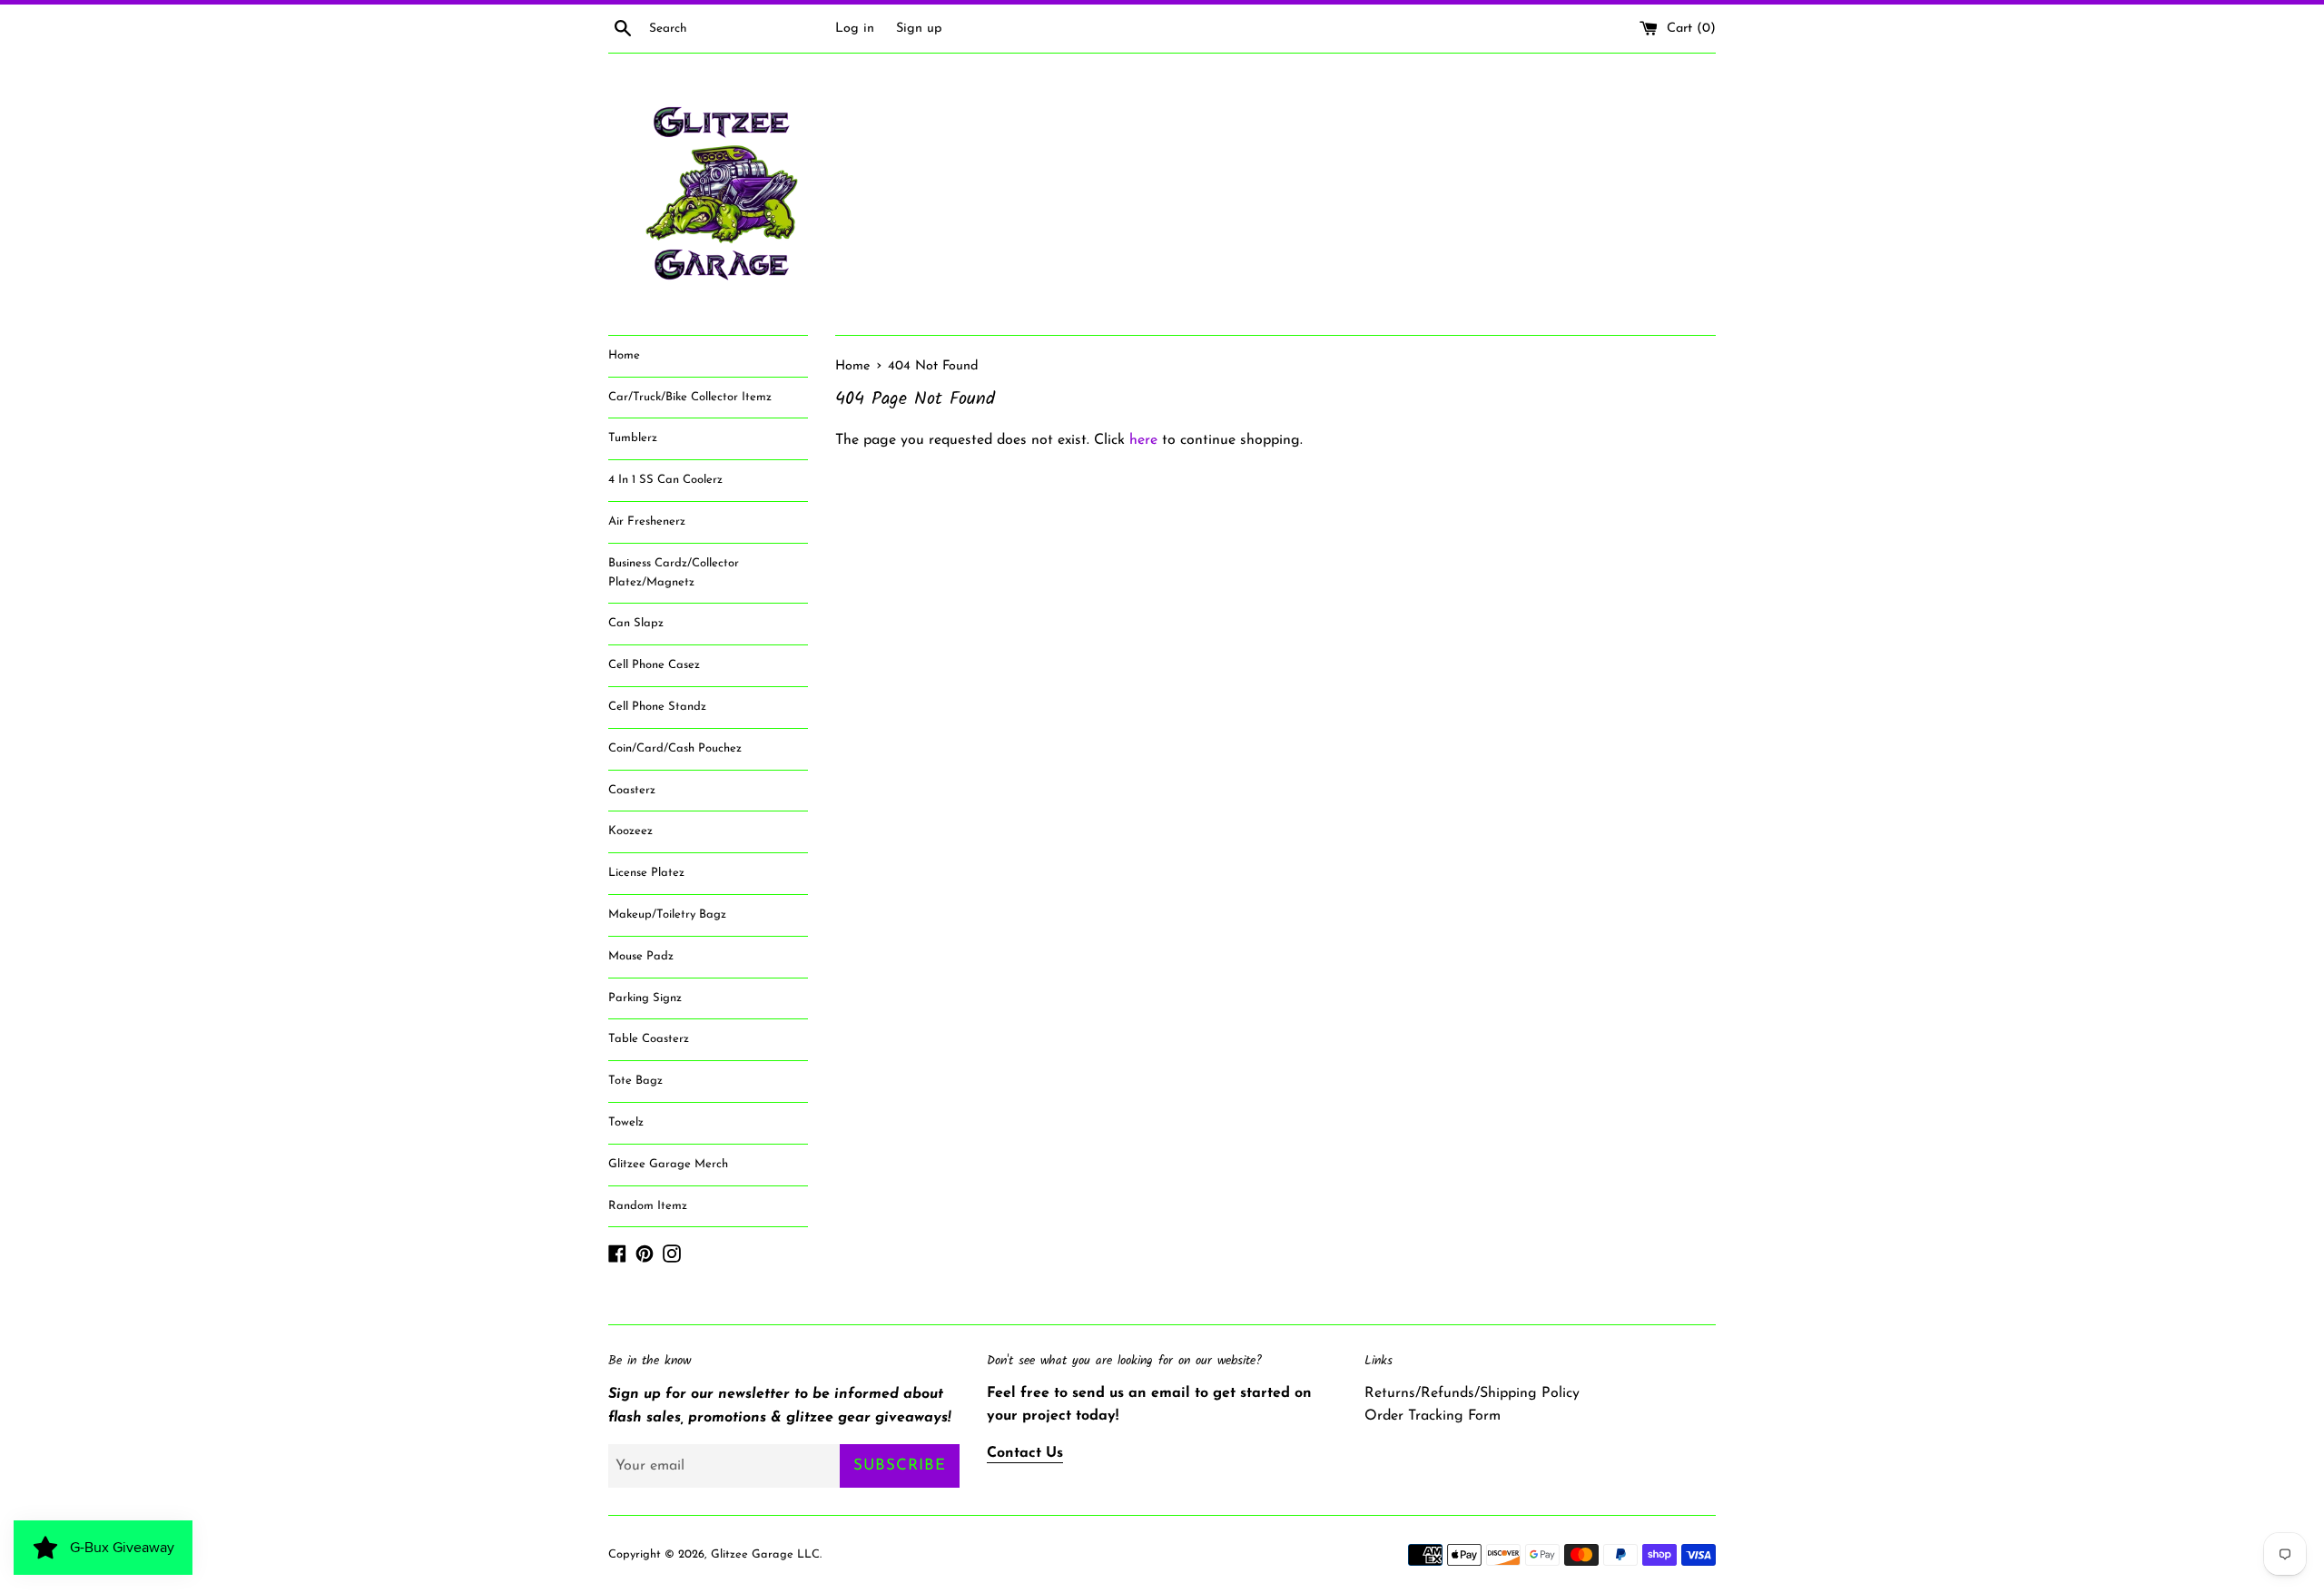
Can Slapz (636, 623)
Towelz (626, 1122)
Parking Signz (645, 998)
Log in (855, 29)
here (1143, 440)
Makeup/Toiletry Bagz (667, 914)
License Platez (646, 873)
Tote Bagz (635, 1081)
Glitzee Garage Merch (668, 1164)
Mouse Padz (641, 956)
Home (624, 355)
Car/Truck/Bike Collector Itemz (690, 397)
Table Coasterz (649, 1039)
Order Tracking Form (1433, 1416)
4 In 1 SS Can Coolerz (665, 480)
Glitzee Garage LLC (765, 1554)
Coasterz (632, 790)
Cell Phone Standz (657, 707)
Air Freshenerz (647, 521)
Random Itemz (648, 1206)
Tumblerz (633, 438)
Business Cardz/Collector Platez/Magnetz (674, 573)
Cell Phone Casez (654, 665)
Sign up (919, 29)
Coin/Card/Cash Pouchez (675, 748)
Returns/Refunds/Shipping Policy (1472, 1393)
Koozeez (630, 831)
